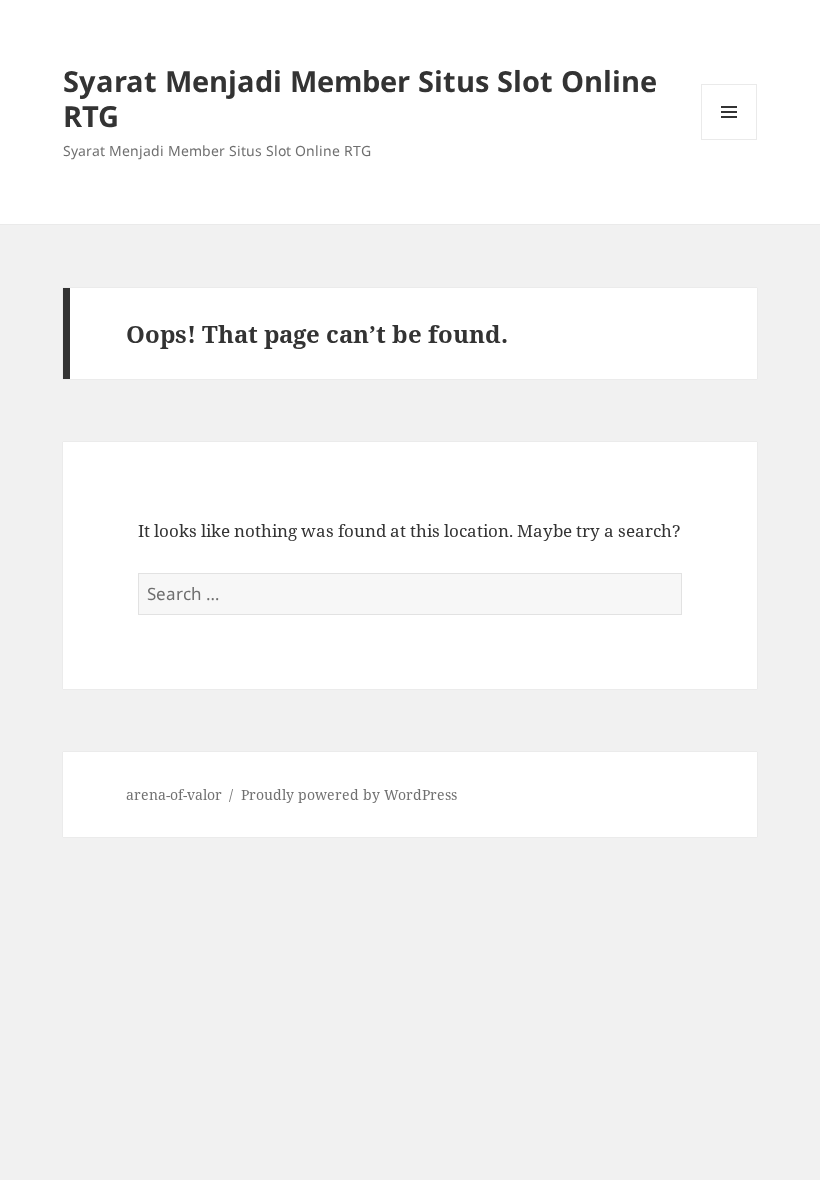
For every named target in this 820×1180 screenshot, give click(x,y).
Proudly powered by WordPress (349, 794)
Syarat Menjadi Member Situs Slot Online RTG (360, 98)
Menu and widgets (729, 139)
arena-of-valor (174, 794)
